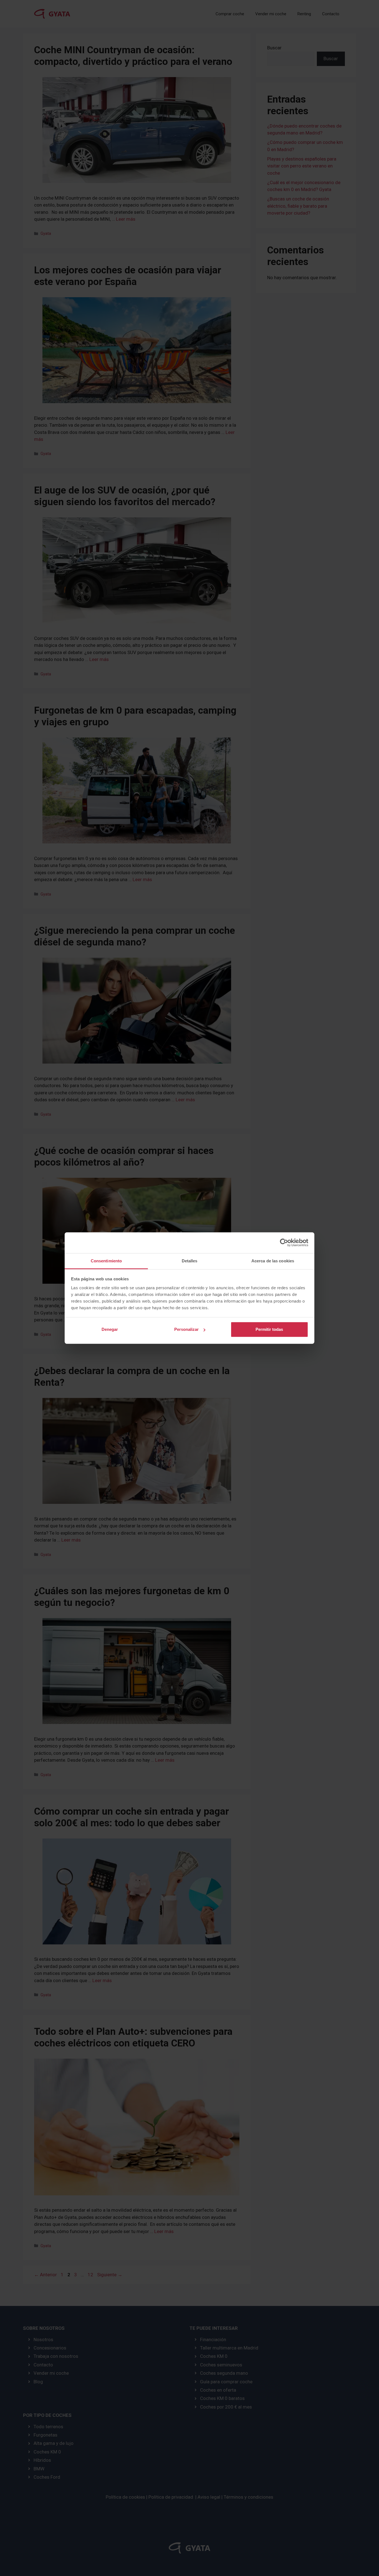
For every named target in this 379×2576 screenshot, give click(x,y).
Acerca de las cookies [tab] (273, 1261)
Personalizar (186, 1329)
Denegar (110, 1329)
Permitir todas (269, 1329)
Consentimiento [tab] (106, 1261)
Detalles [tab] (190, 1261)
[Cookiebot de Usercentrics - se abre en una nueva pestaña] (284, 1243)
